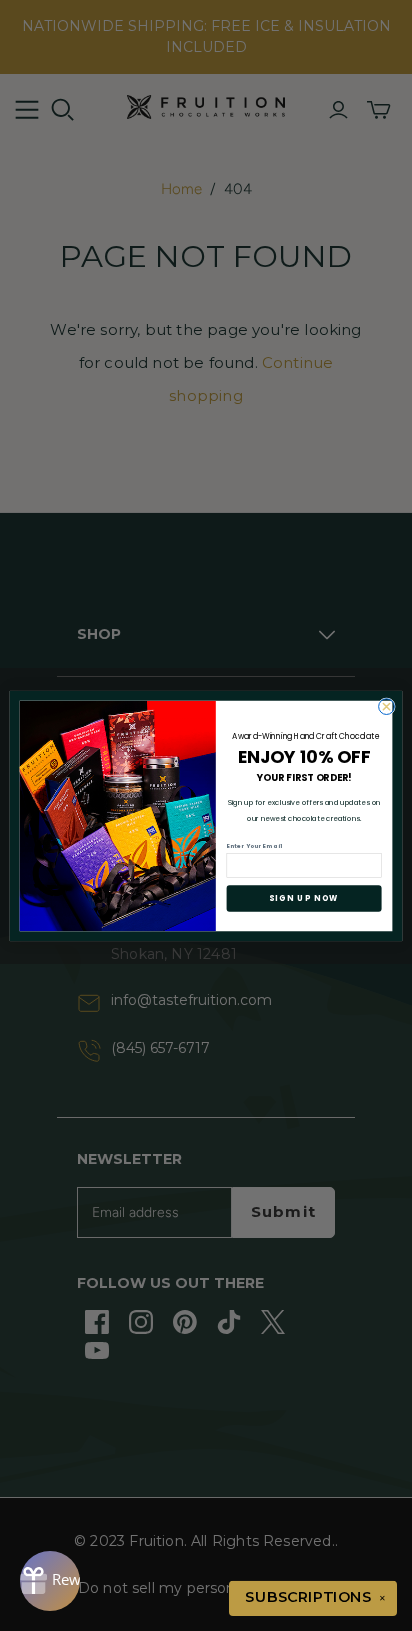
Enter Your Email (254, 845)
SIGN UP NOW (304, 897)
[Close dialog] (387, 706)
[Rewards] (50, 1581)
